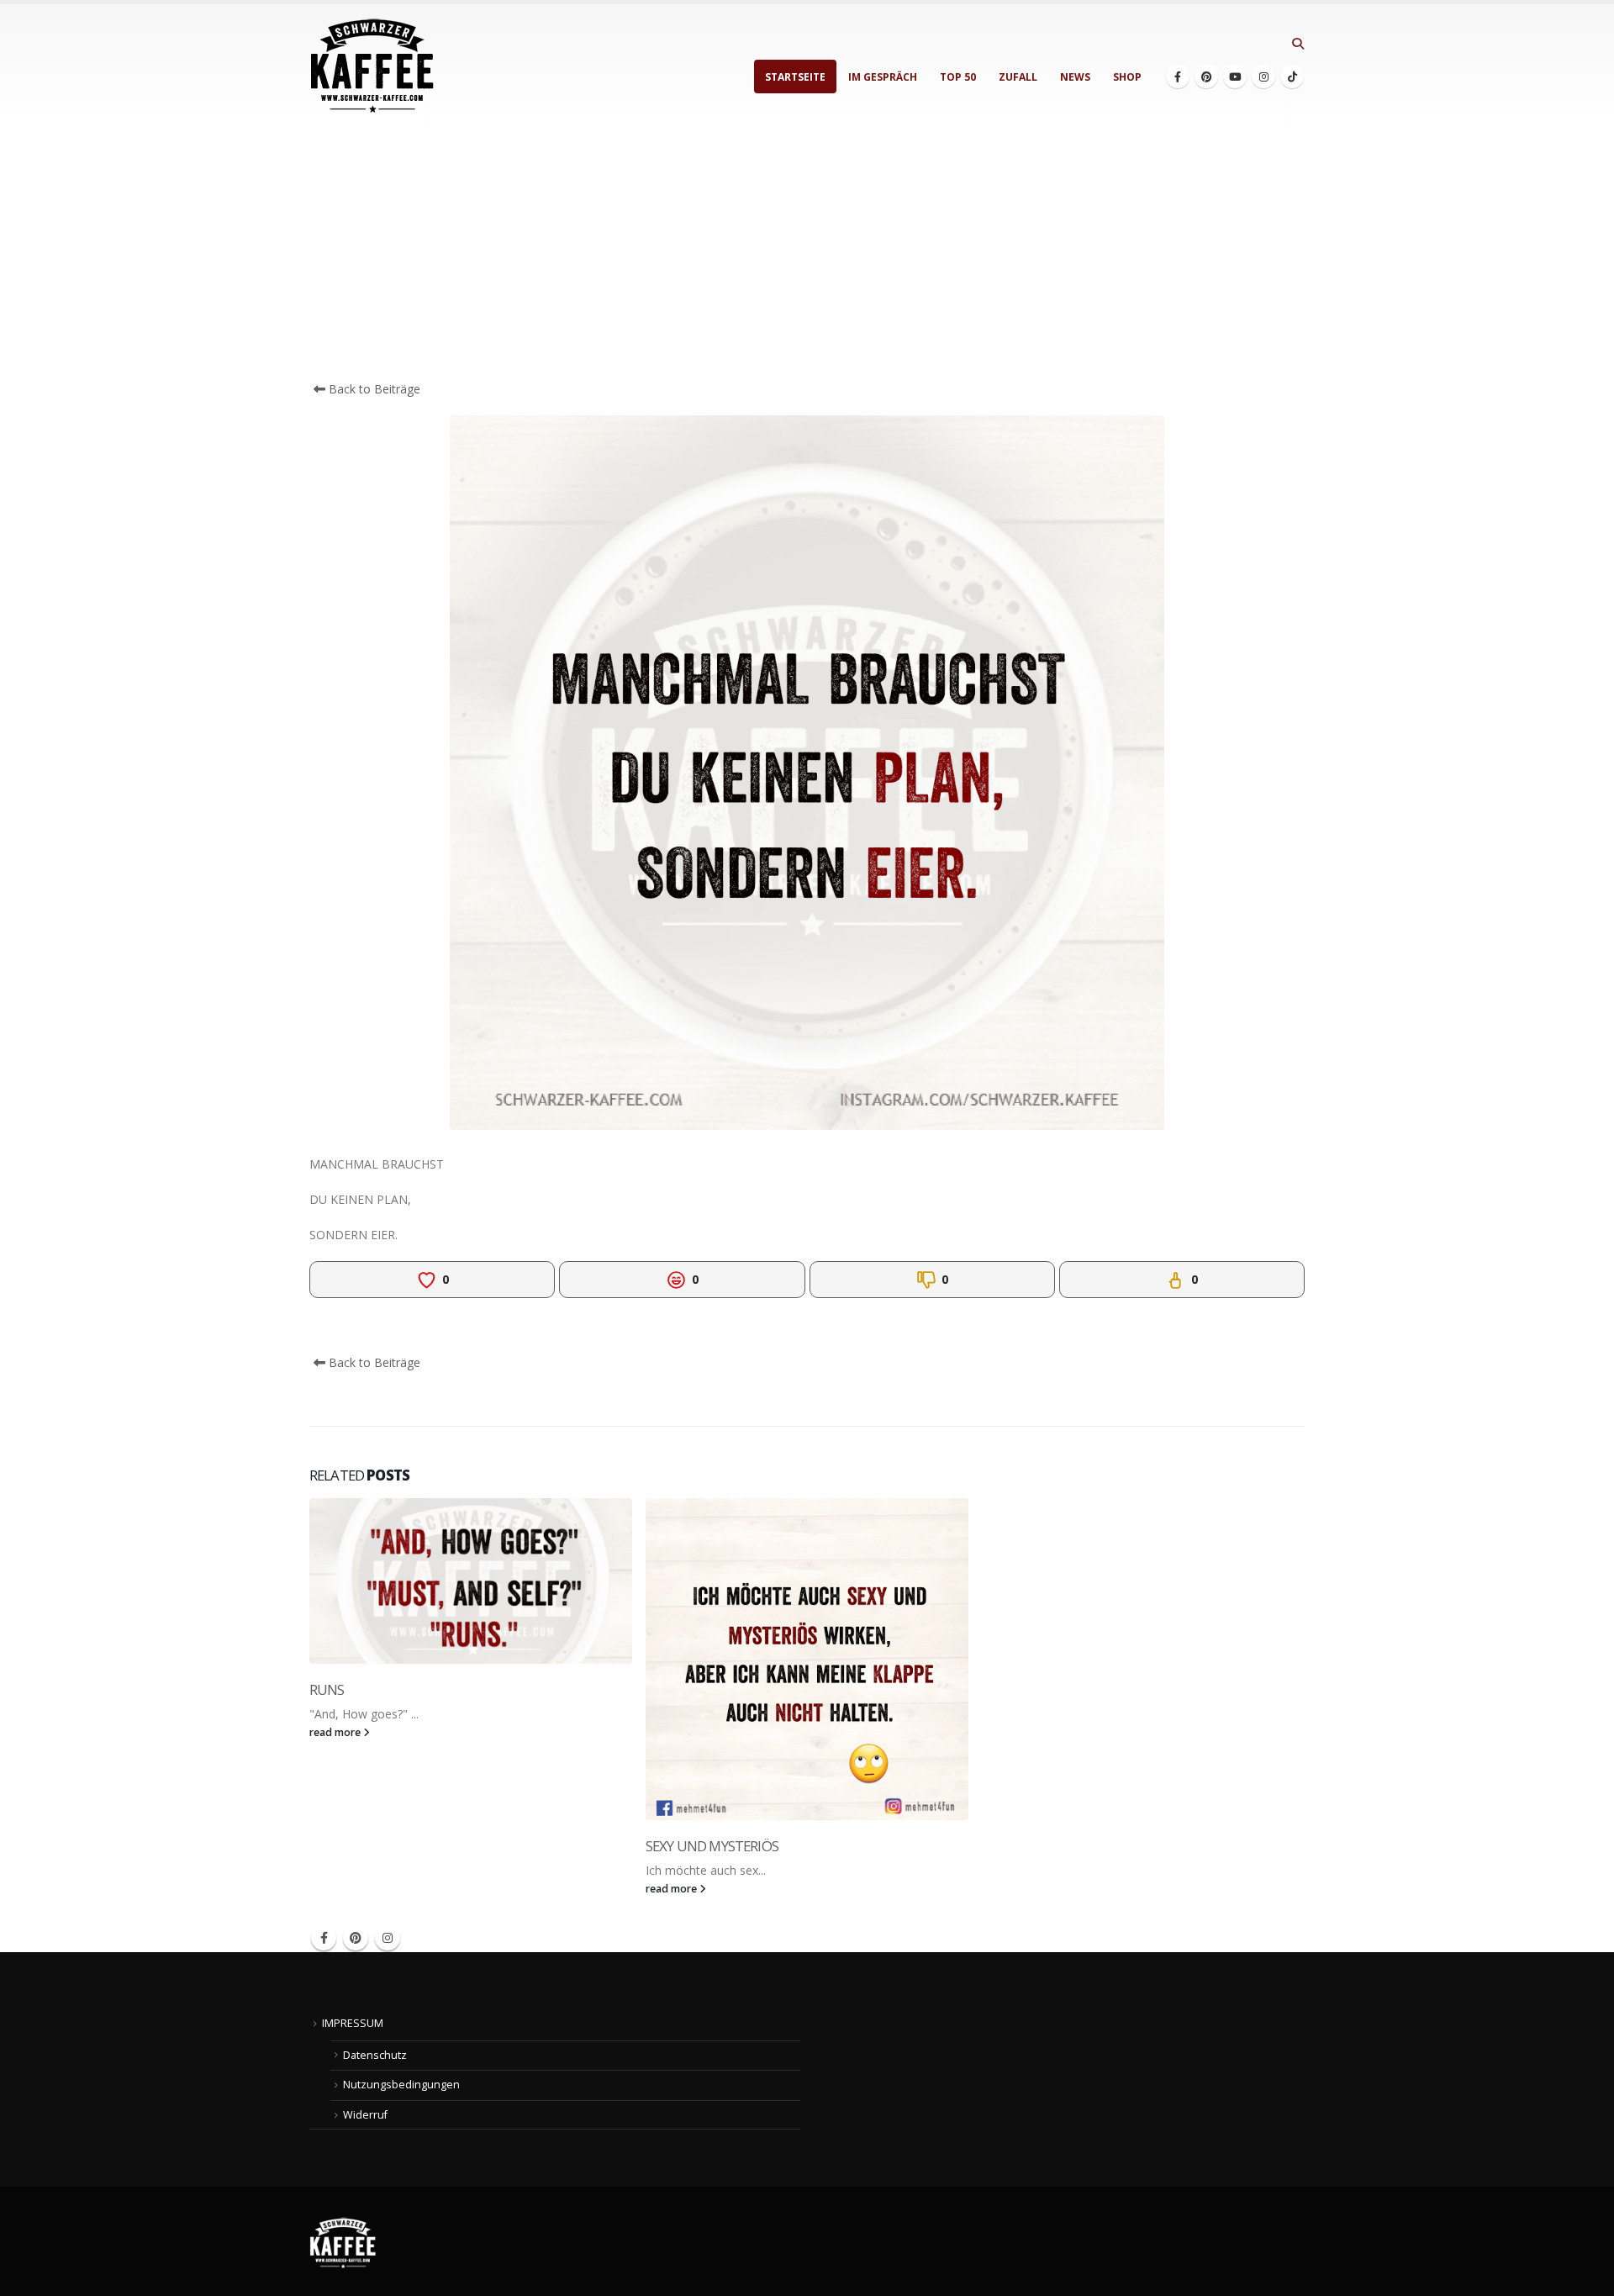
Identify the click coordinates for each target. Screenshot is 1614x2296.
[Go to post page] (471, 1581)
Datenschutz (375, 2055)
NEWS (1075, 77)
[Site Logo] (372, 66)
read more (336, 1732)
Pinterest (356, 1938)
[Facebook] (1178, 77)
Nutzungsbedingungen (401, 2085)
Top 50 (958, 77)
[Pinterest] (1206, 77)
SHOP (1127, 77)
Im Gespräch (883, 77)
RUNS (327, 1689)
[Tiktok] (1292, 77)
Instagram (388, 1938)
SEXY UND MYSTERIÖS (712, 1846)
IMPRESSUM (353, 2023)
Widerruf (365, 2115)
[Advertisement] (807, 254)
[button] (1298, 44)
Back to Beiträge (373, 389)
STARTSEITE (795, 77)
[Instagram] (1263, 77)
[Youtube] (1235, 77)
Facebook (324, 1938)
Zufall (1018, 77)
